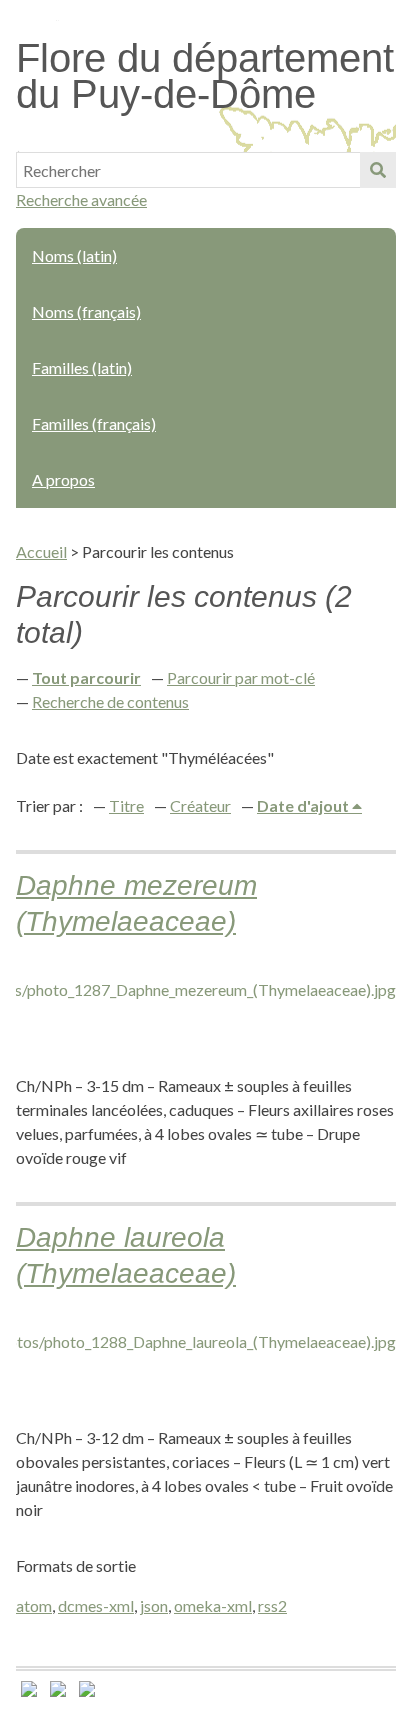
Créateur (200, 805)
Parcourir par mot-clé (241, 677)
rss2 (272, 1605)
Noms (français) (86, 311)
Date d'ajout (304, 805)
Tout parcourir (86, 677)
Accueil (41, 551)
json (154, 1605)
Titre (126, 805)
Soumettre (378, 170)
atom (34, 1605)
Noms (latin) (74, 255)
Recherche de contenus (110, 701)
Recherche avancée (81, 199)
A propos (63, 479)
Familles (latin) (82, 367)
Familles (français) (94, 423)
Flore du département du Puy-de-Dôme (205, 76)
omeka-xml (213, 1605)
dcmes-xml (96, 1605)
